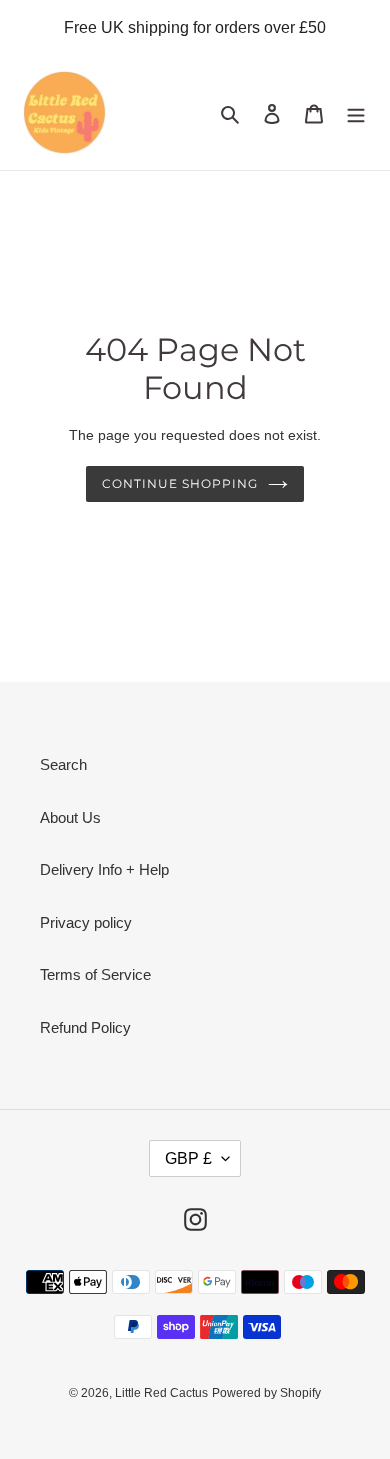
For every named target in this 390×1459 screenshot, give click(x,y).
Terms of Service (95, 974)
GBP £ (188, 1158)
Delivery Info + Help (104, 869)
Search (63, 764)
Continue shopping (180, 483)
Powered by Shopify (266, 1393)
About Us (70, 817)
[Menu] (356, 113)
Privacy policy (86, 922)
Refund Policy (85, 1027)
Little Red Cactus (161, 1393)
